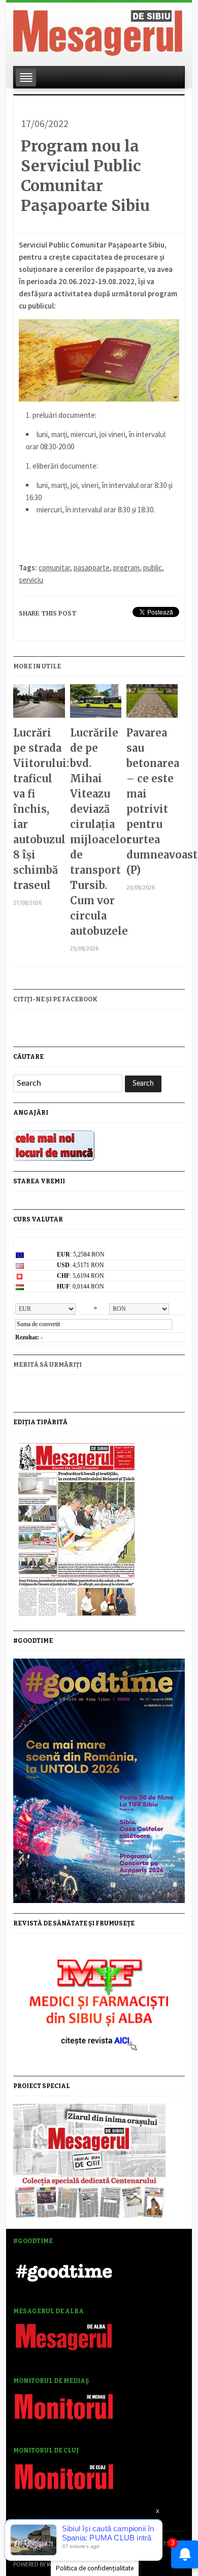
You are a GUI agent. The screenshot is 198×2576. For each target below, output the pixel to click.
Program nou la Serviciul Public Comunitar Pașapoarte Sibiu (85, 176)
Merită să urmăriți (47, 1365)
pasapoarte (92, 568)
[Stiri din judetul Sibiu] (98, 31)
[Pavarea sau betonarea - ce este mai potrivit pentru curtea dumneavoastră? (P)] (152, 705)
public (153, 568)
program (126, 568)
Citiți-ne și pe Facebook (55, 999)
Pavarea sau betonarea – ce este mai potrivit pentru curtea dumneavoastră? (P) (152, 801)
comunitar (54, 568)
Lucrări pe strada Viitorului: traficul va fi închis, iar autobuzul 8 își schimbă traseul (39, 809)
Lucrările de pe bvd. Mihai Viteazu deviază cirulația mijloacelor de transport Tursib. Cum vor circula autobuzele (96, 832)
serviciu (31, 580)
